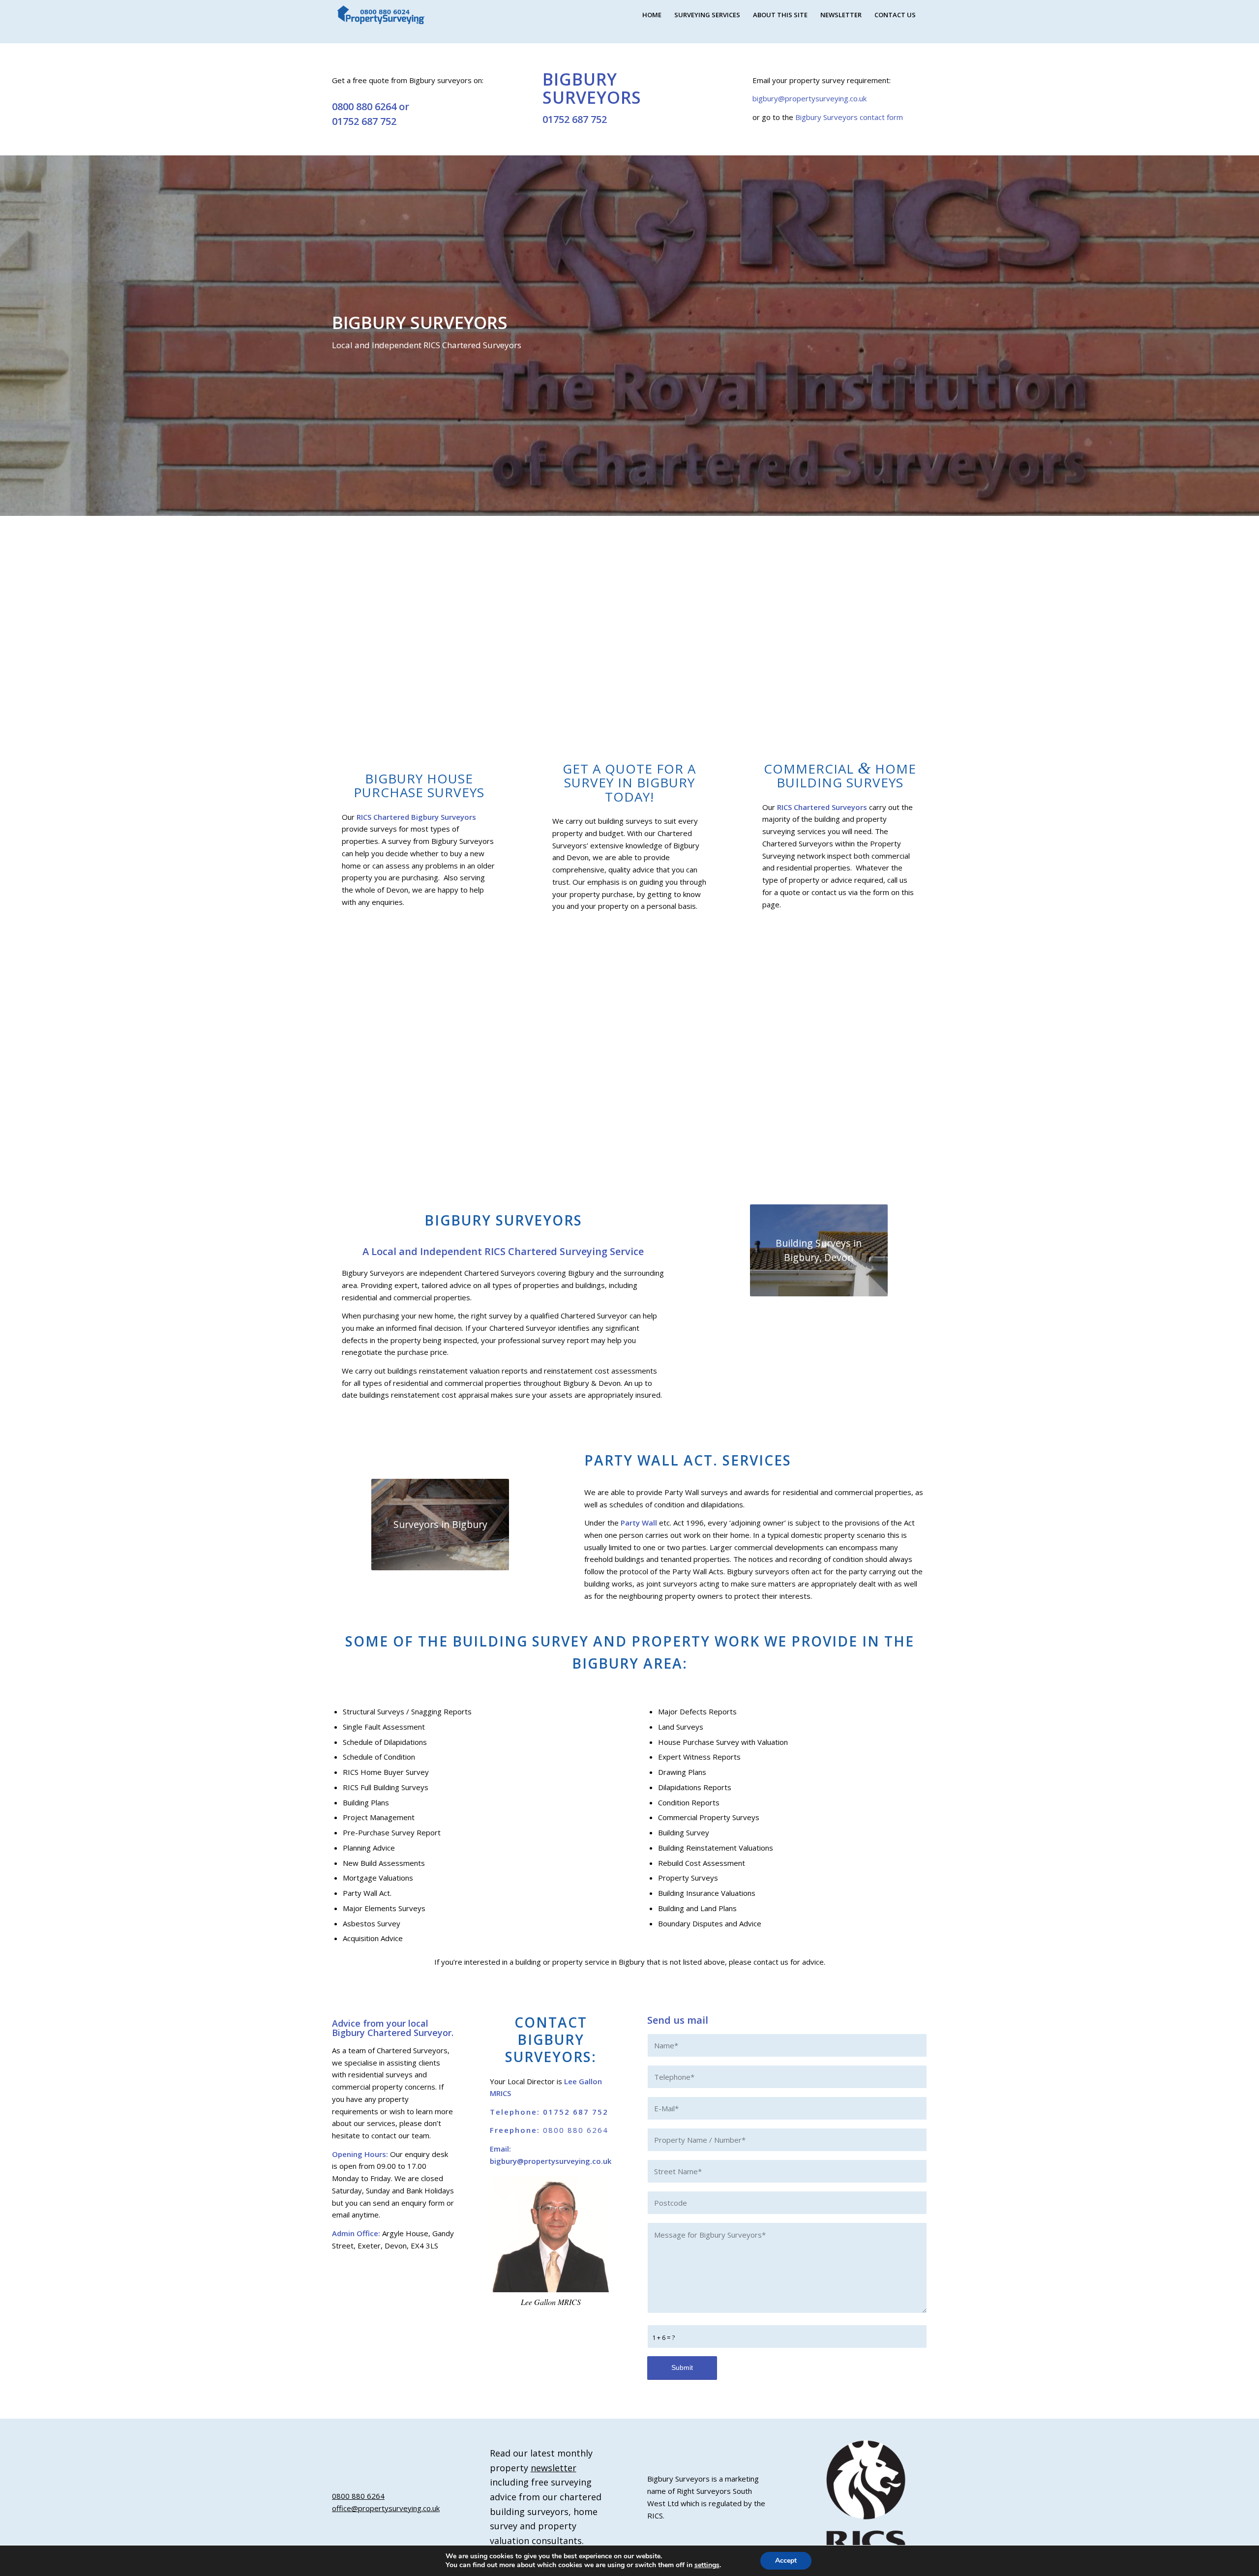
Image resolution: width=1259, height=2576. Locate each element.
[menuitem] (652, 15)
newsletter (554, 2468)
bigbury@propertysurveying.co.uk (809, 98)
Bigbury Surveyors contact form (849, 117)
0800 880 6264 (364, 106)
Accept (786, 2561)
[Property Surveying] (381, 15)
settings (707, 2565)
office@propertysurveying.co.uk (386, 2508)
